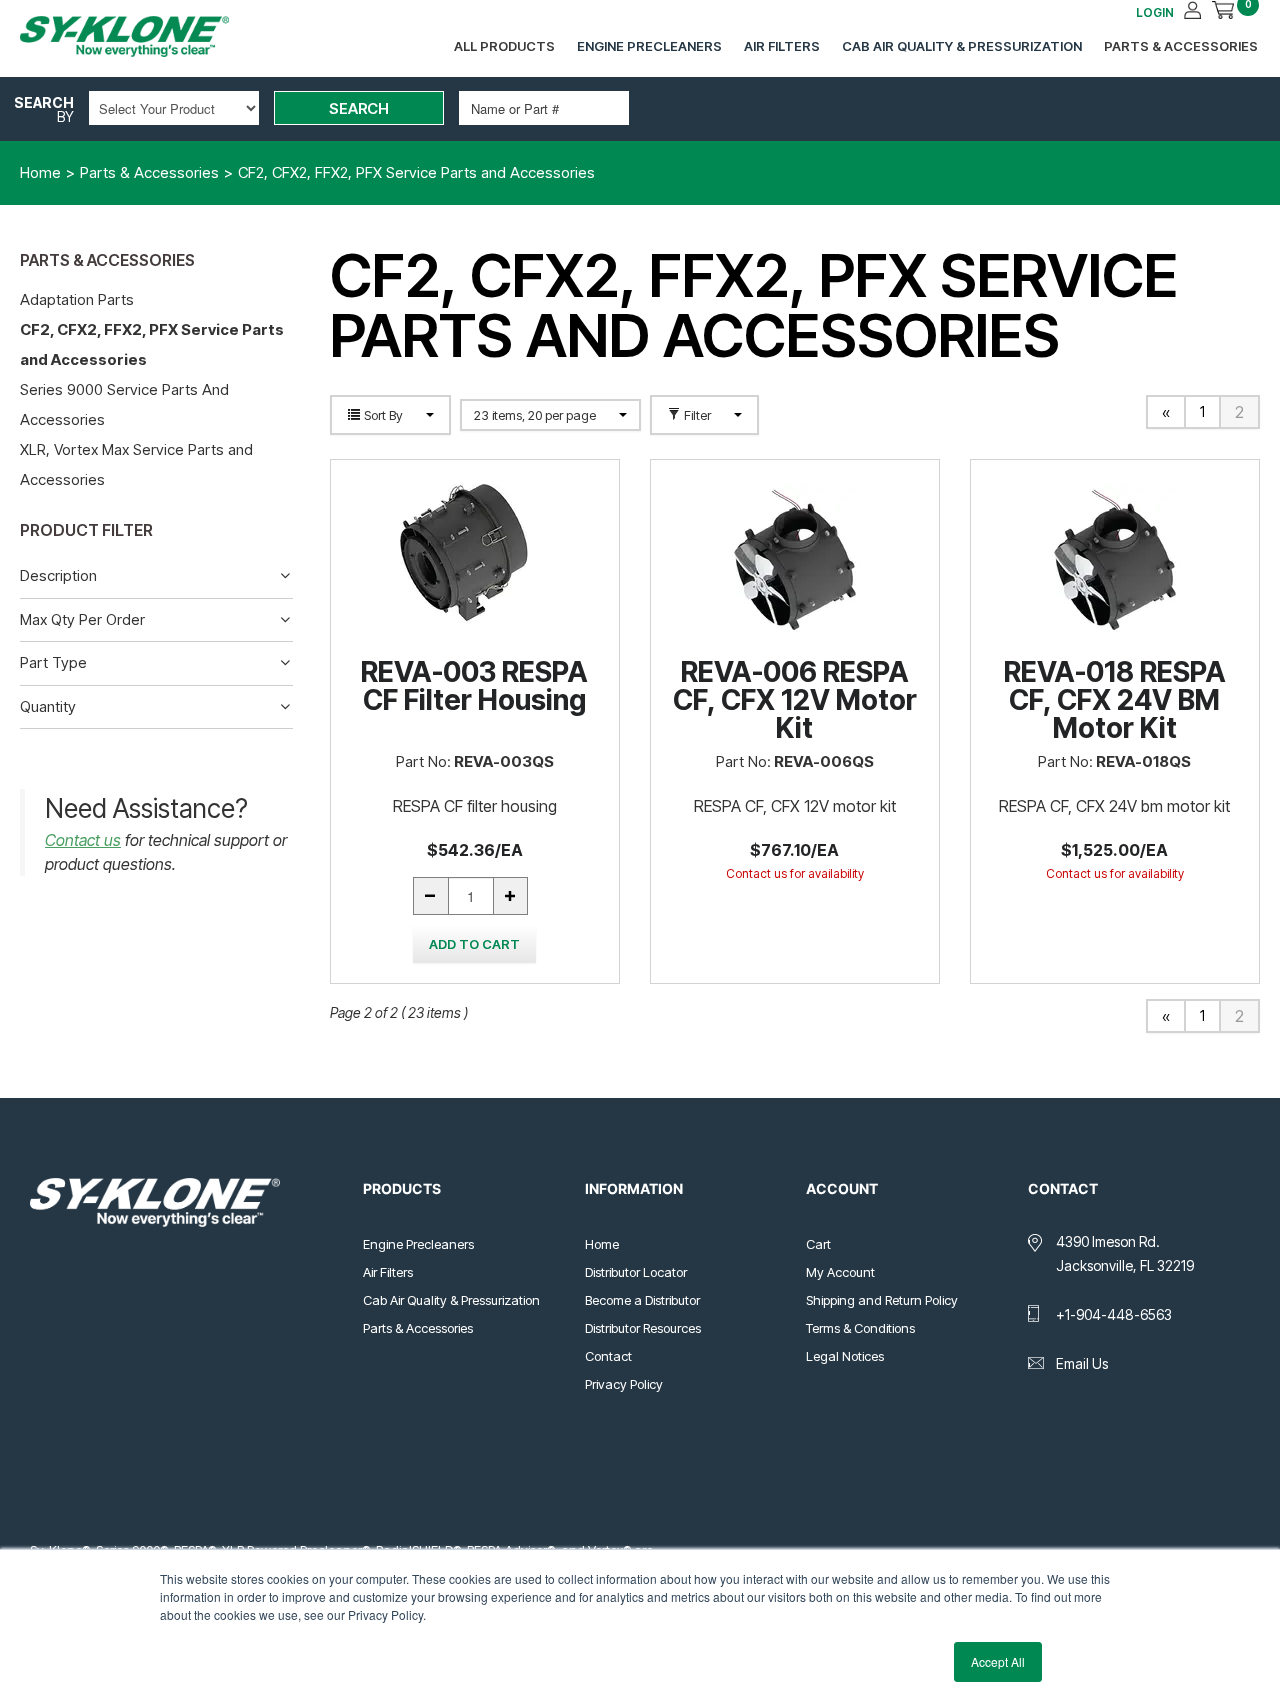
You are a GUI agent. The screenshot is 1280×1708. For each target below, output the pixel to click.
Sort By (383, 415)
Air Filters (782, 46)
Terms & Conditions (860, 1328)
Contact (608, 1356)
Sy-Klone (145, 36)
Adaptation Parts (77, 299)
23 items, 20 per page (536, 415)
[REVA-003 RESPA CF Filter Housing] (475, 559)
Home (602, 1244)
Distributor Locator (636, 1272)
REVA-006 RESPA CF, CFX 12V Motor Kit (795, 700)
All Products (504, 46)
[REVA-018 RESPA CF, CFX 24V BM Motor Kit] (1115, 559)
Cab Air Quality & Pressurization (962, 46)
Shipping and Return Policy (882, 1300)
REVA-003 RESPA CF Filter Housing (474, 686)
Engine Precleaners (649, 46)
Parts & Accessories (1181, 46)
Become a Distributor (642, 1300)
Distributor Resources (643, 1328)
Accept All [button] (998, 1661)
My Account (840, 1272)
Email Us (1082, 1363)
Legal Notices (845, 1356)
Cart (818, 1244)
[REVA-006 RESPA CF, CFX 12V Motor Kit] (795, 559)
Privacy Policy (624, 1384)
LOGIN (1155, 12)
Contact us (83, 840)
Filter (697, 415)
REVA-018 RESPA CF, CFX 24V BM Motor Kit (1115, 700)
